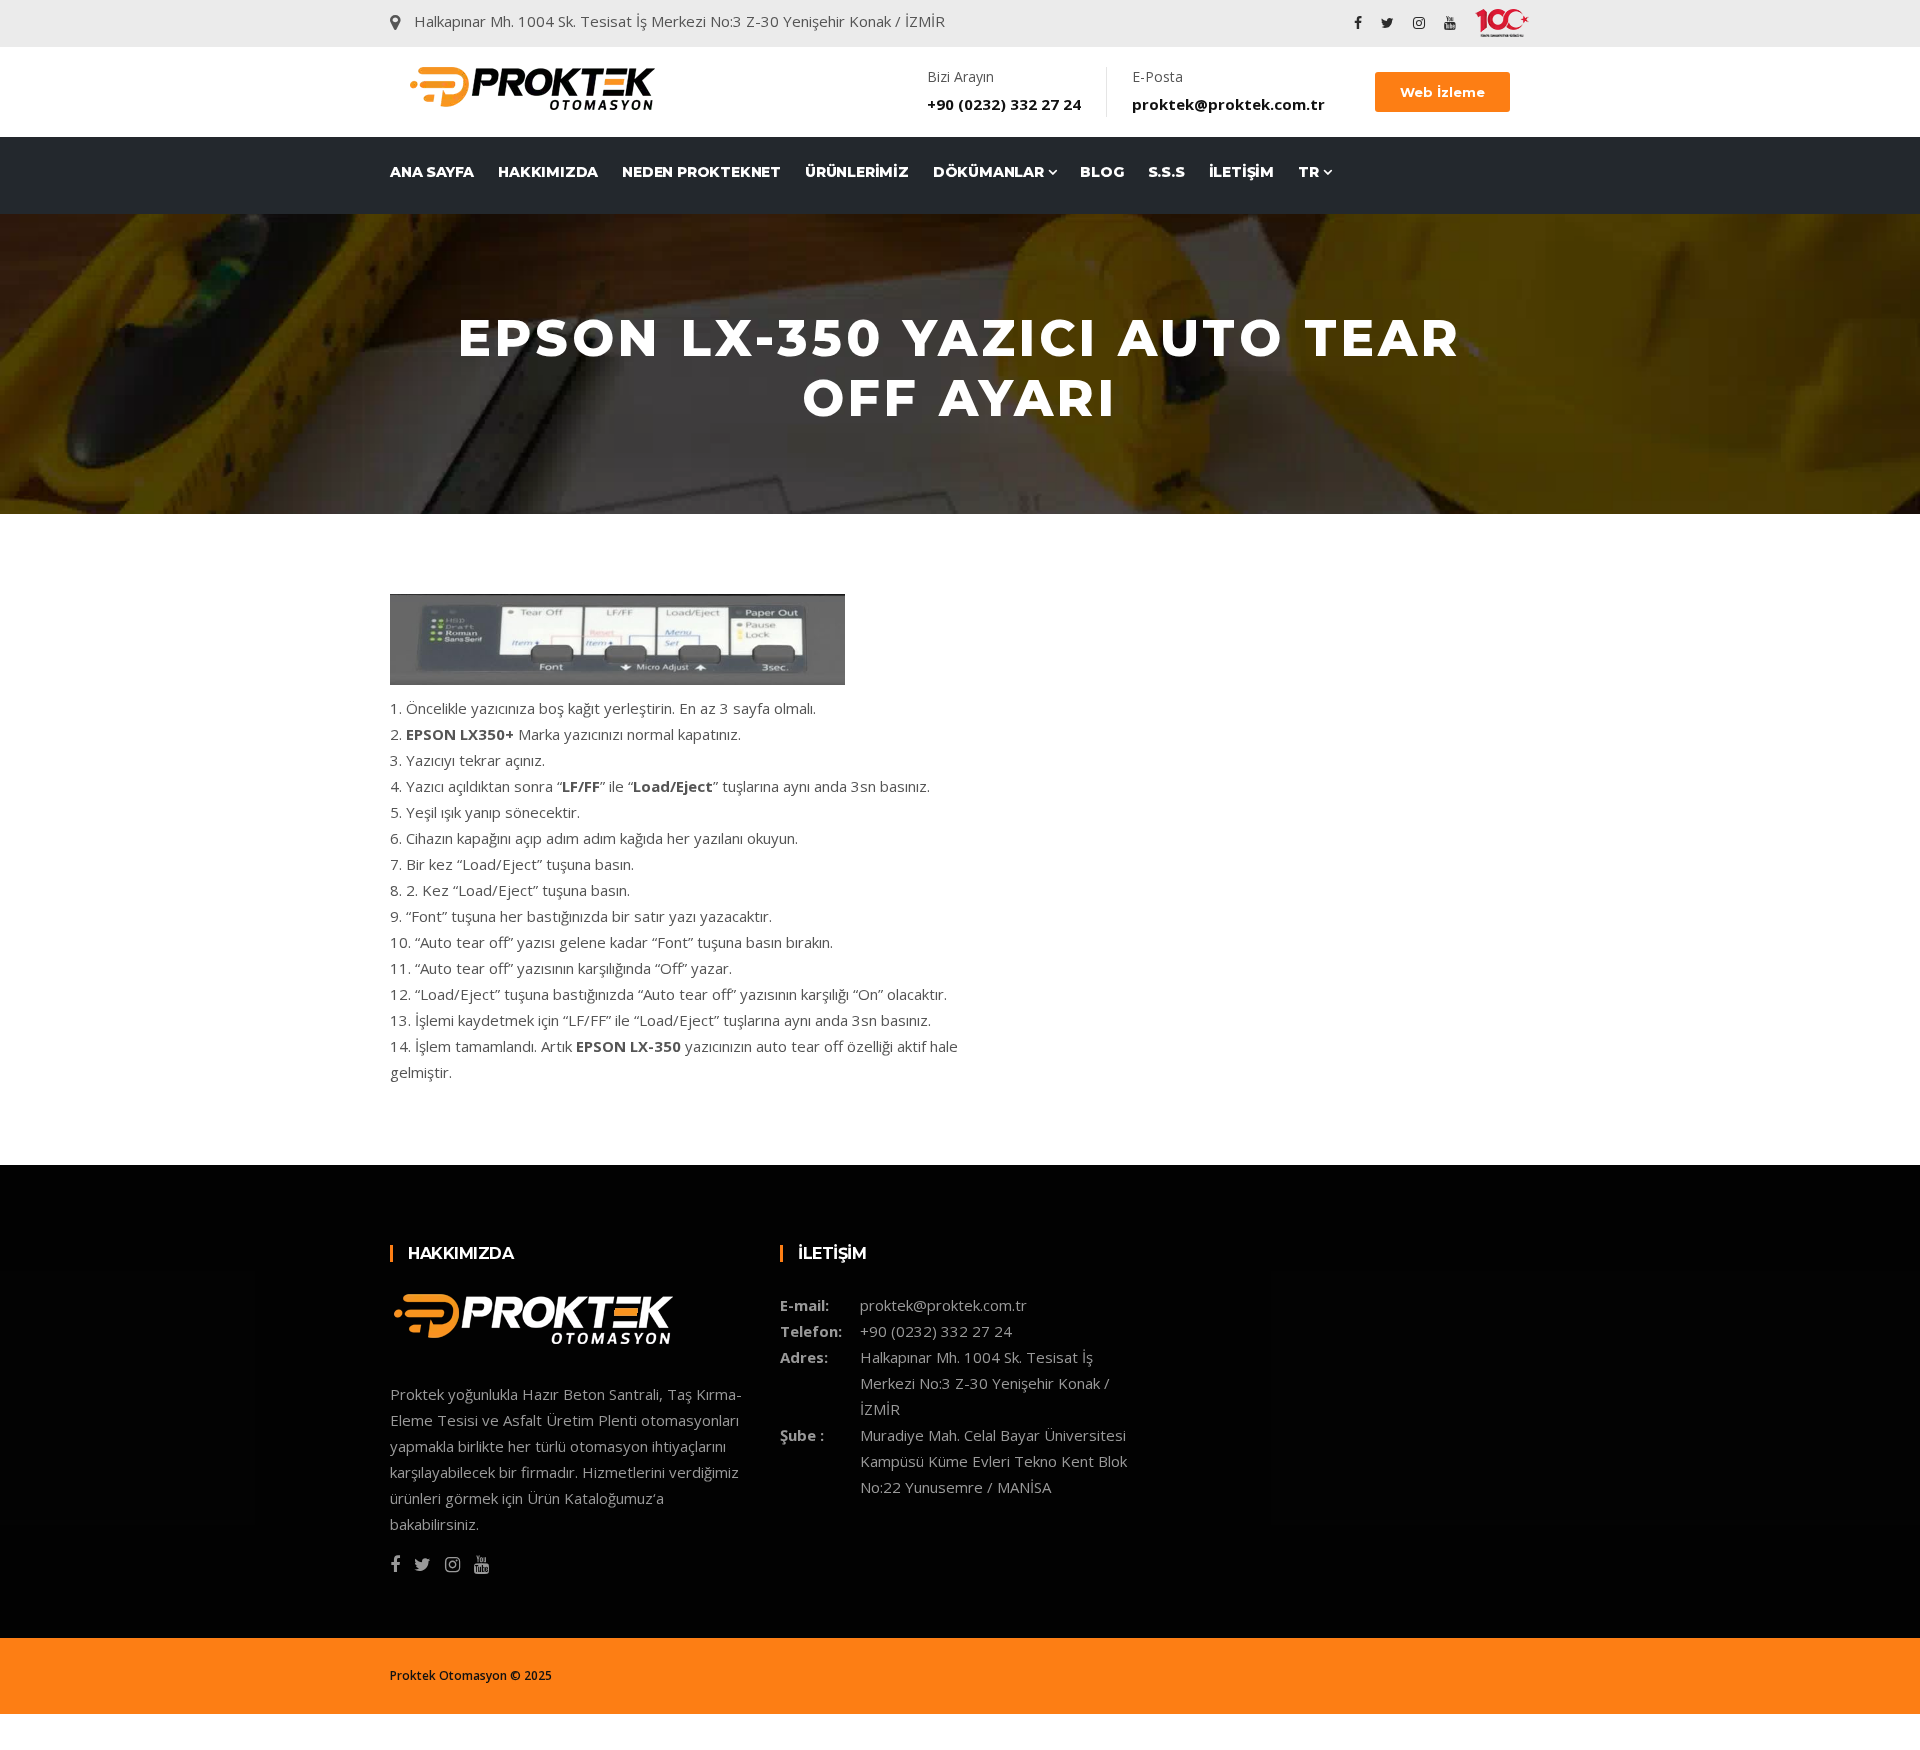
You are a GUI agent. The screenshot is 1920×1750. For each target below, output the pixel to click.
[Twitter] (1387, 22)
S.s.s (1166, 172)
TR (1310, 172)
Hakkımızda (548, 172)
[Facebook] (1358, 22)
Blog (1101, 172)
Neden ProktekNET (701, 172)
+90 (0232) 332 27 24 (1004, 104)
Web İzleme (1442, 92)
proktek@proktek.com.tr (1228, 104)
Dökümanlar (990, 172)
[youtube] (1450, 22)
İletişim (1241, 172)
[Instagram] (1419, 22)
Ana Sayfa (432, 172)
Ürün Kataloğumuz (590, 1498)
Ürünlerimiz (857, 172)
